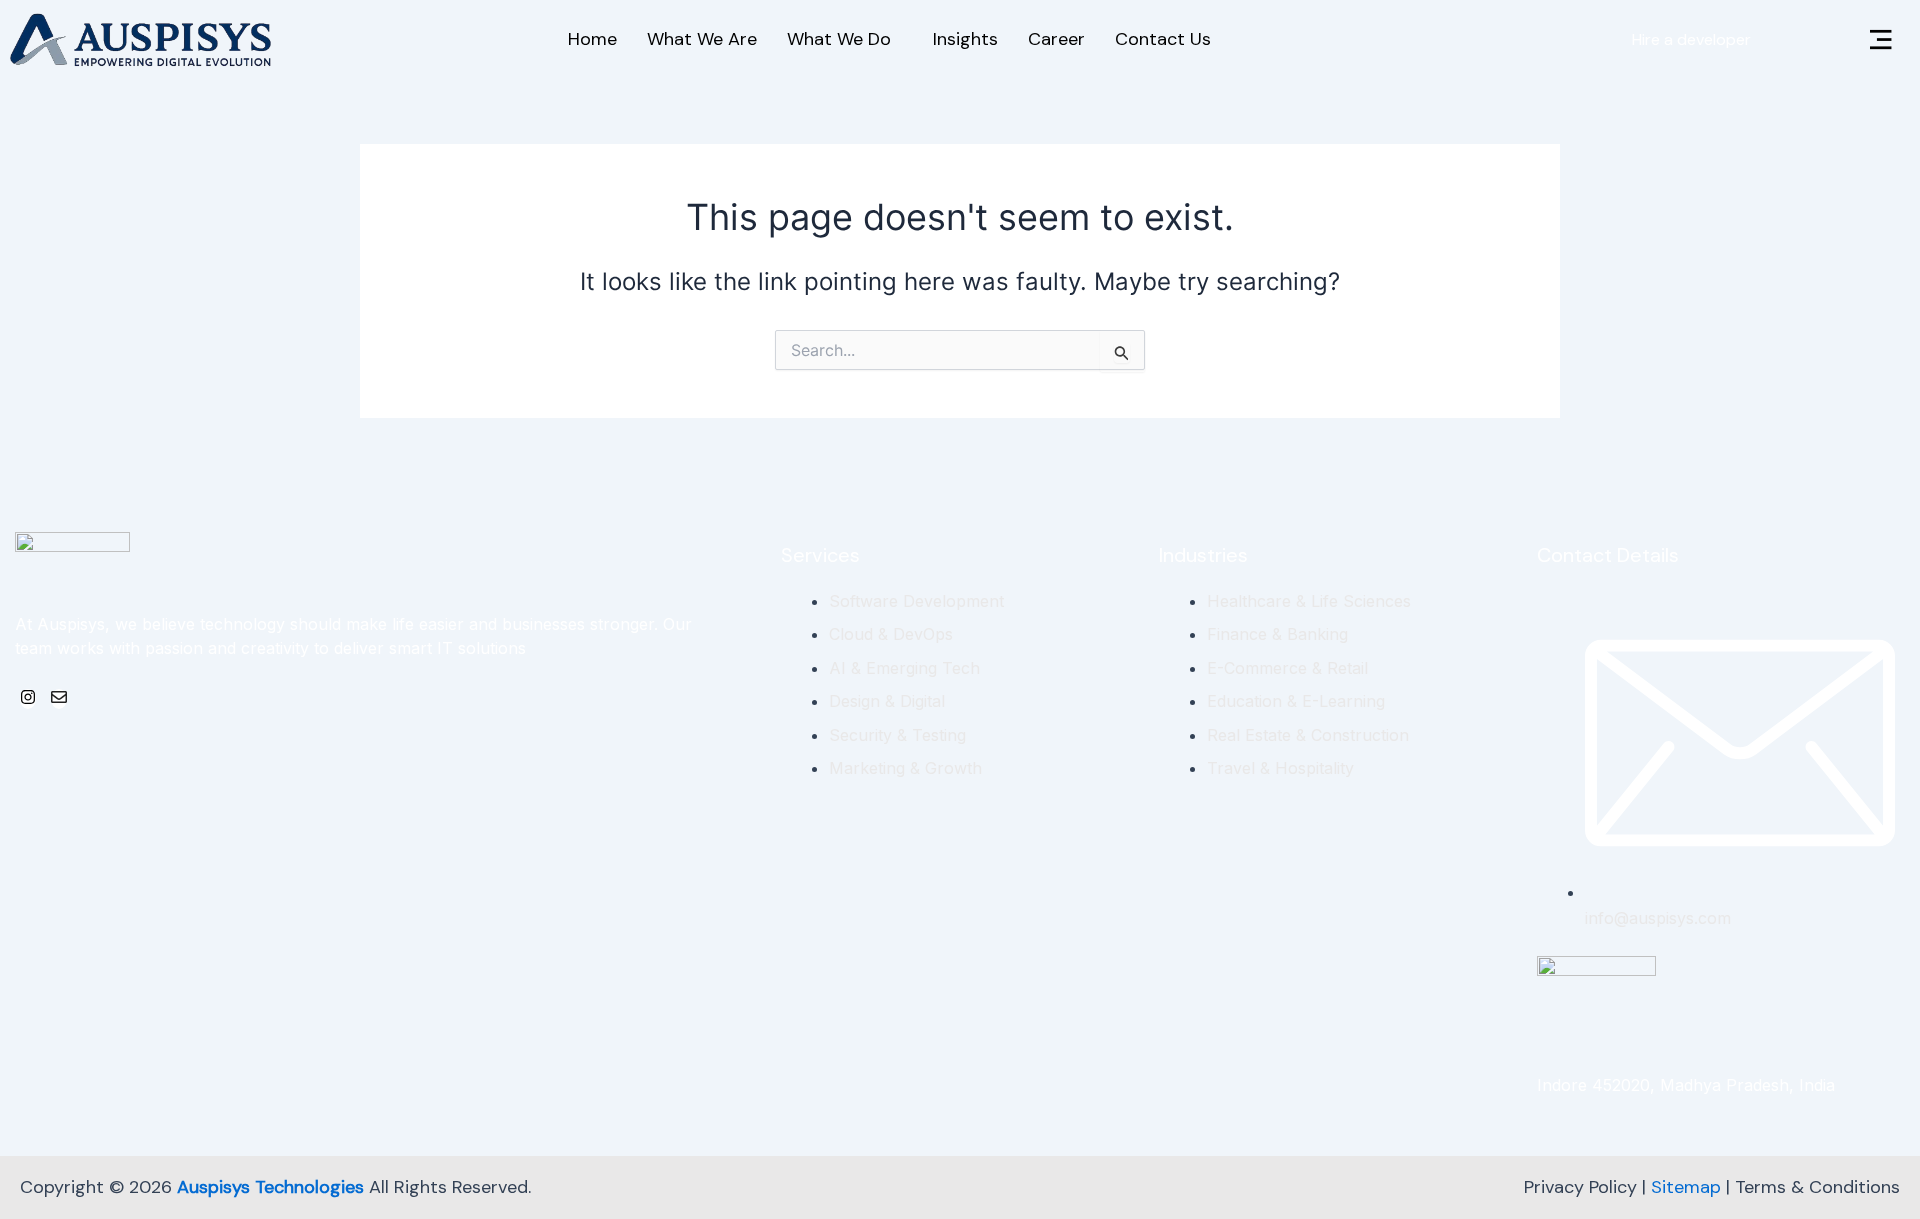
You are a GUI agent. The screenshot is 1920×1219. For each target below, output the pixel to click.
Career (1056, 39)
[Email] (59, 699)
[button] (1881, 40)
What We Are (702, 39)
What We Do (839, 39)
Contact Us (1163, 39)
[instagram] (28, 699)
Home (592, 39)
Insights (965, 39)
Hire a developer (1691, 39)
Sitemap (1686, 1187)
